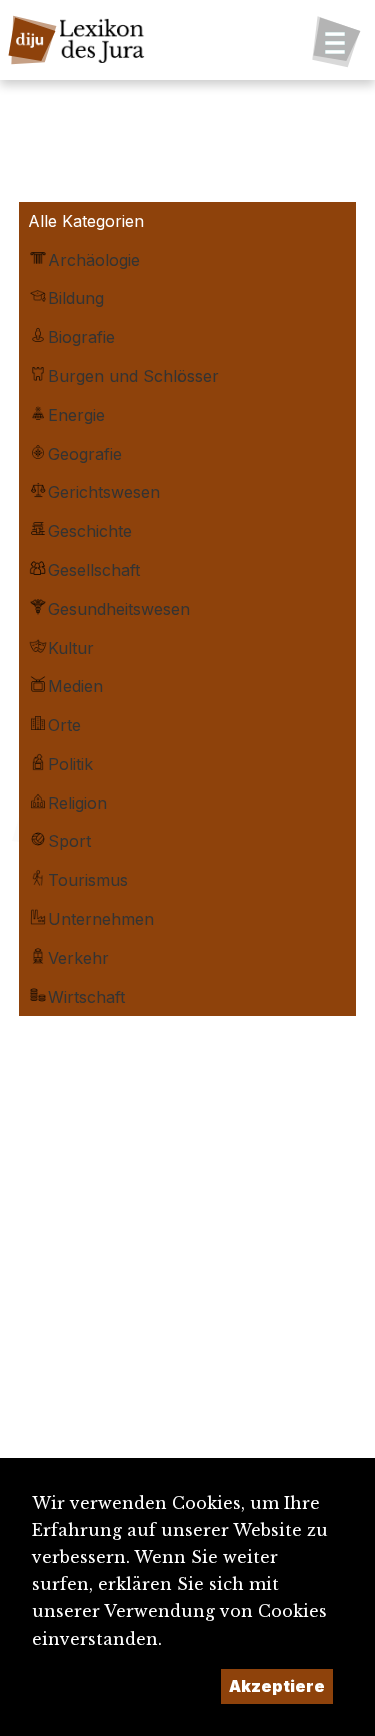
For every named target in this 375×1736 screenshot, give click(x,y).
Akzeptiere (277, 1686)
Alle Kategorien (86, 221)
